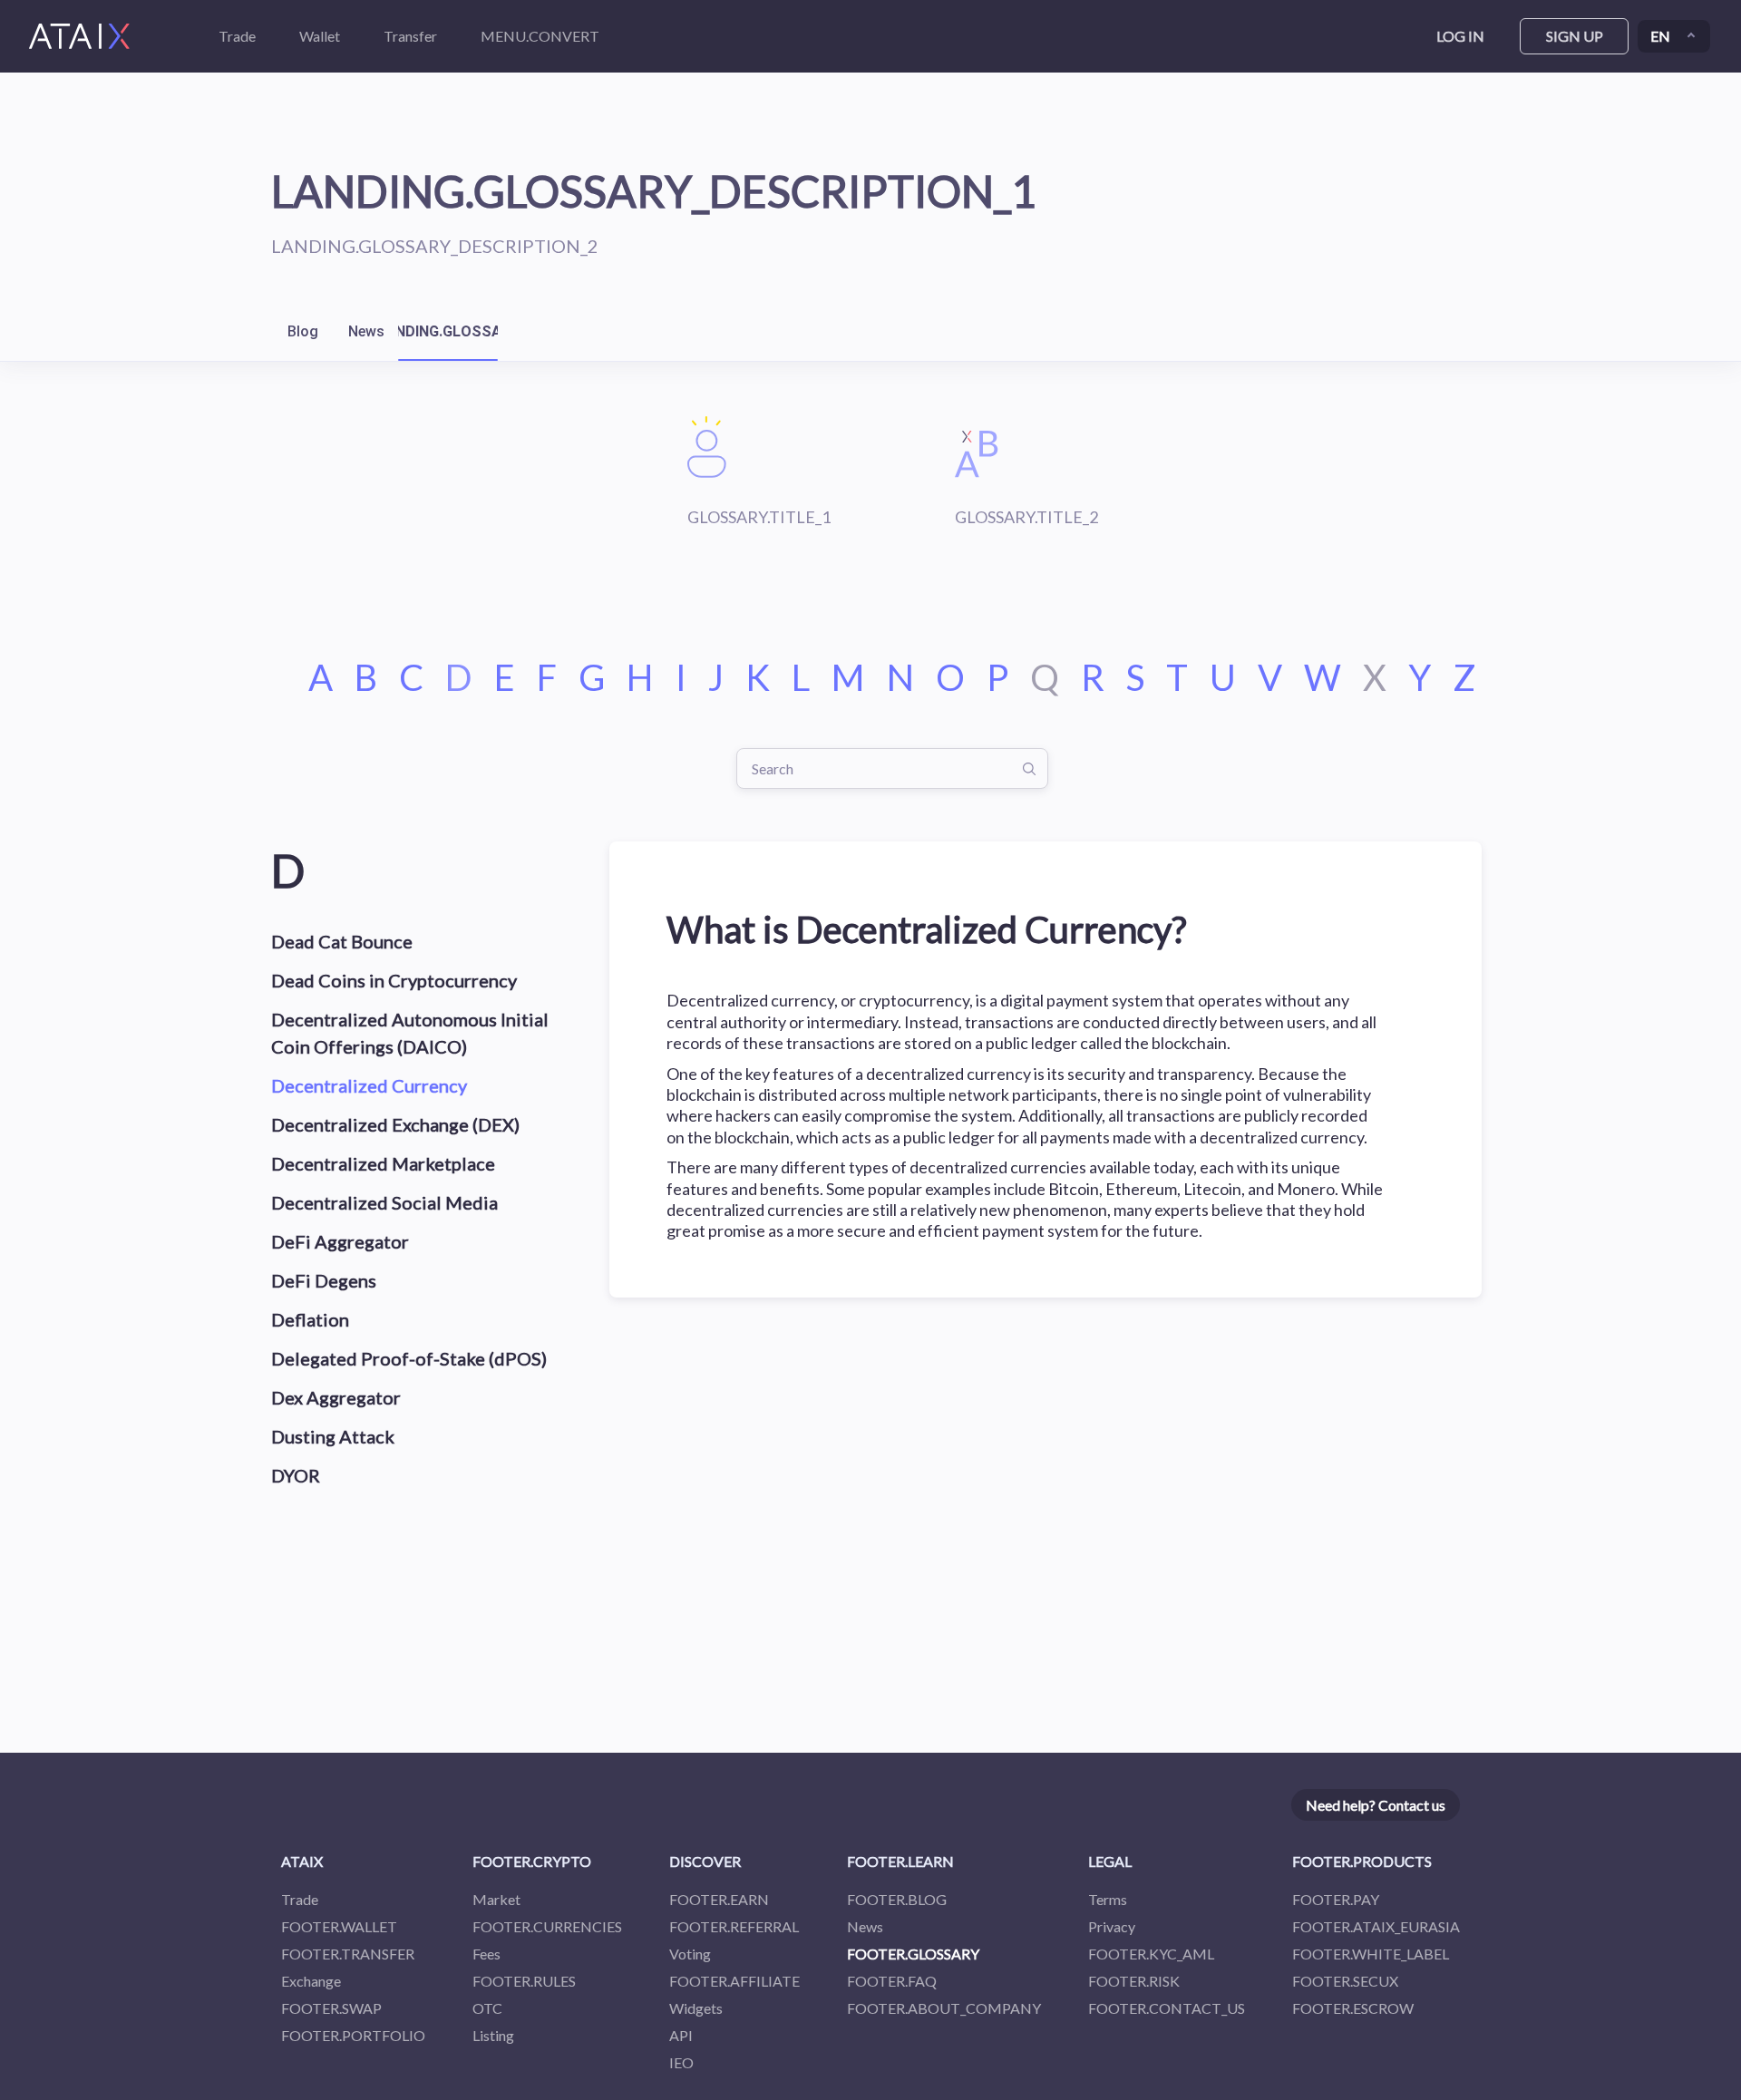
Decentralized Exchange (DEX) (395, 1124)
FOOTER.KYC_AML (1151, 1954)
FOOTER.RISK (1134, 1981)
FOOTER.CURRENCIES (547, 1926)
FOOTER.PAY (1336, 1899)
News (366, 331)
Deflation (310, 1319)
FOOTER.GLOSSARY (913, 1954)
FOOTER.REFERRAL (734, 1926)
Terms (1108, 1899)
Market (496, 1899)
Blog (303, 331)
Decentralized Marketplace (383, 1163)
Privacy (1112, 1926)
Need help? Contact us (1376, 1805)
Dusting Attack (333, 1436)
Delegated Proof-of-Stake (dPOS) (409, 1358)
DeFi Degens (324, 1280)
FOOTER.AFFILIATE (734, 1981)
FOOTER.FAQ (892, 1981)
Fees (486, 1954)
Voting (690, 1954)
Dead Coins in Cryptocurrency (394, 980)
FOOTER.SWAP (331, 2008)
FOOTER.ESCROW (1353, 2008)
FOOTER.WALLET (339, 1926)
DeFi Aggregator (340, 1241)
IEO (681, 2062)
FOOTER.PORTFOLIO (353, 2035)
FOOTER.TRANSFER (348, 1954)
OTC (487, 2008)
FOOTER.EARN (719, 1899)
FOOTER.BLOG (897, 1899)
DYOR (296, 1475)
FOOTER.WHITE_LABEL (1371, 1954)
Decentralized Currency (369, 1085)
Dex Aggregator (336, 1397)
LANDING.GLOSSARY (448, 331)
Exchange (311, 1981)
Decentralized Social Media (384, 1202)
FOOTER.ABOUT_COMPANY (944, 2008)
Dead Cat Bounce (342, 941)
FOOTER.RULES (524, 1981)
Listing (493, 2035)
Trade (300, 1899)
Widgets (696, 2008)
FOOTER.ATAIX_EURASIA (1376, 1926)
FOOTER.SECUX (1345, 1981)
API (681, 2035)
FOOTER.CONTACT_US (1167, 2008)
